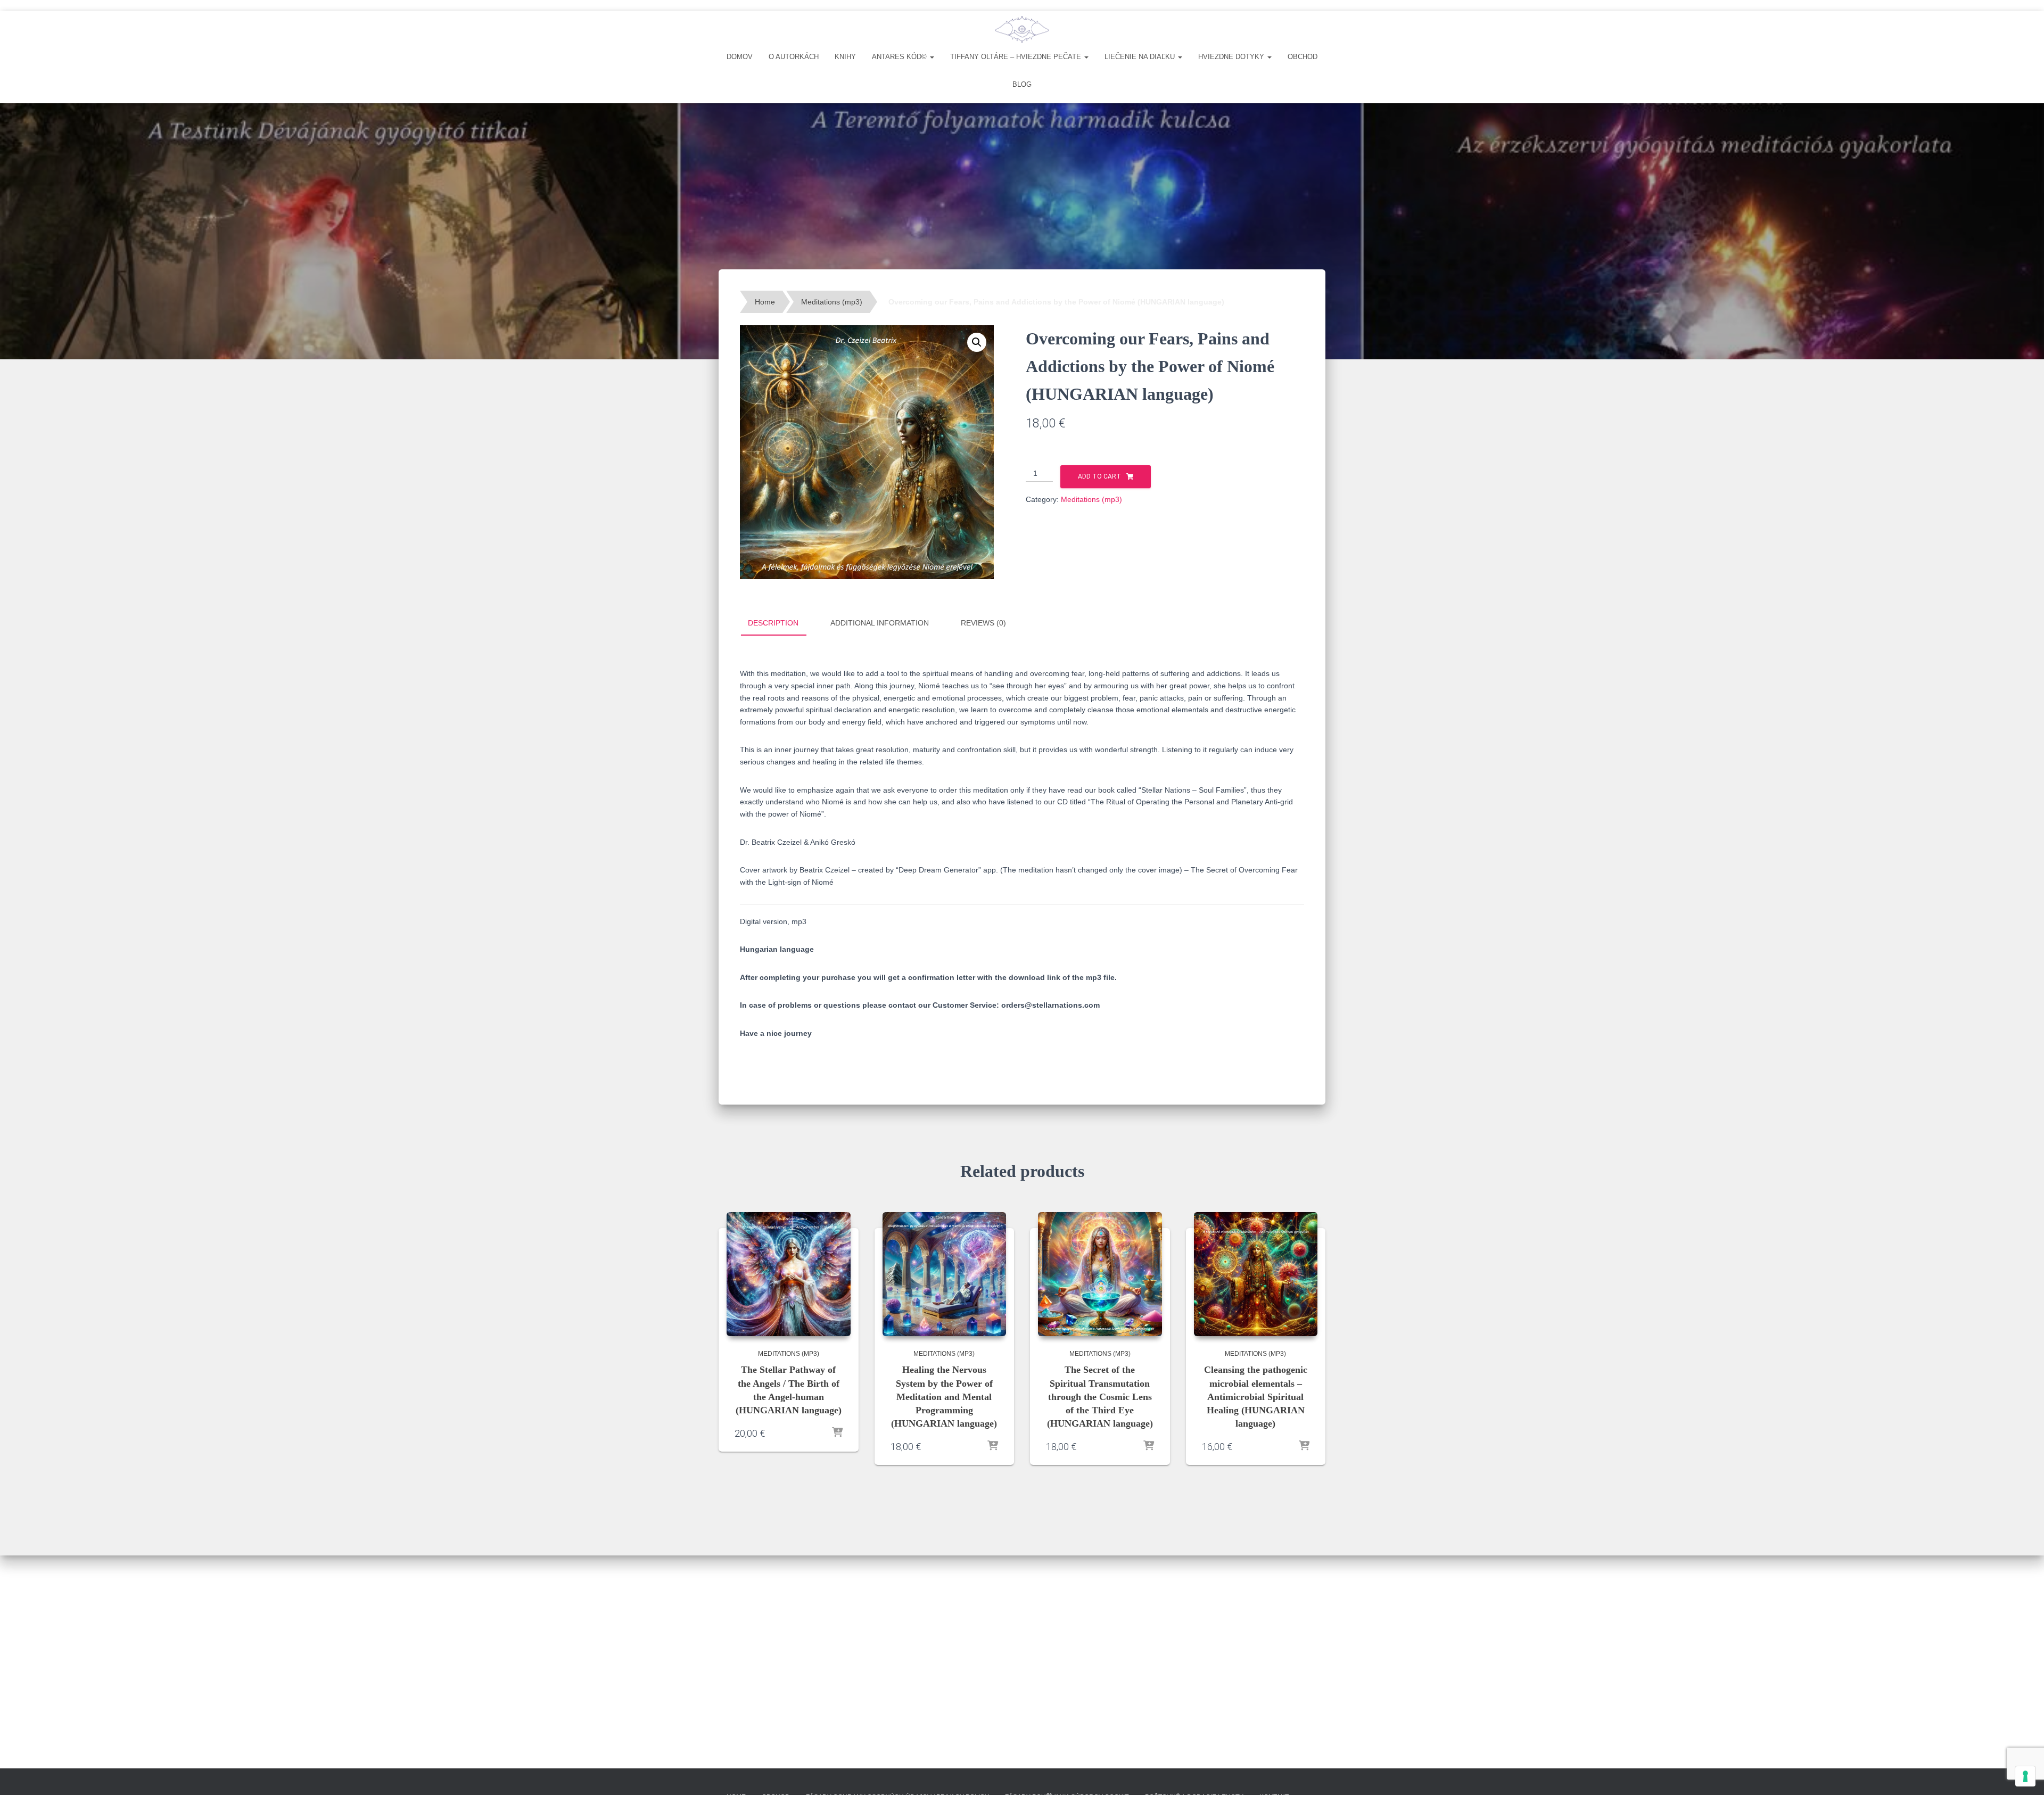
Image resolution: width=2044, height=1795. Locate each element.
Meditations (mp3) (832, 302)
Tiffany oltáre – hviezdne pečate (1017, 57)
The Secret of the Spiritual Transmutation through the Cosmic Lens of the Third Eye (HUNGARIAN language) (1100, 1397)
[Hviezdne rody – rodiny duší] (1022, 29)
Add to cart (1099, 476)
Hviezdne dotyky (1232, 57)
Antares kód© (900, 57)
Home (765, 302)
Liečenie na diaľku (1141, 57)
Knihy (845, 57)
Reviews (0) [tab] (983, 623)
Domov (740, 57)
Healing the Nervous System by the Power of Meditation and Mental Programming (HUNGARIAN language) (944, 1397)
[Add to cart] (837, 1433)
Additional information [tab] (880, 623)
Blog (1022, 84)
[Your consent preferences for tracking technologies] (2025, 1776)
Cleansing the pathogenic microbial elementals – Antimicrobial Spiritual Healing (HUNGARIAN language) (1256, 1397)
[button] (932, 57)
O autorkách (794, 57)
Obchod (1303, 57)
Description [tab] (773, 623)
